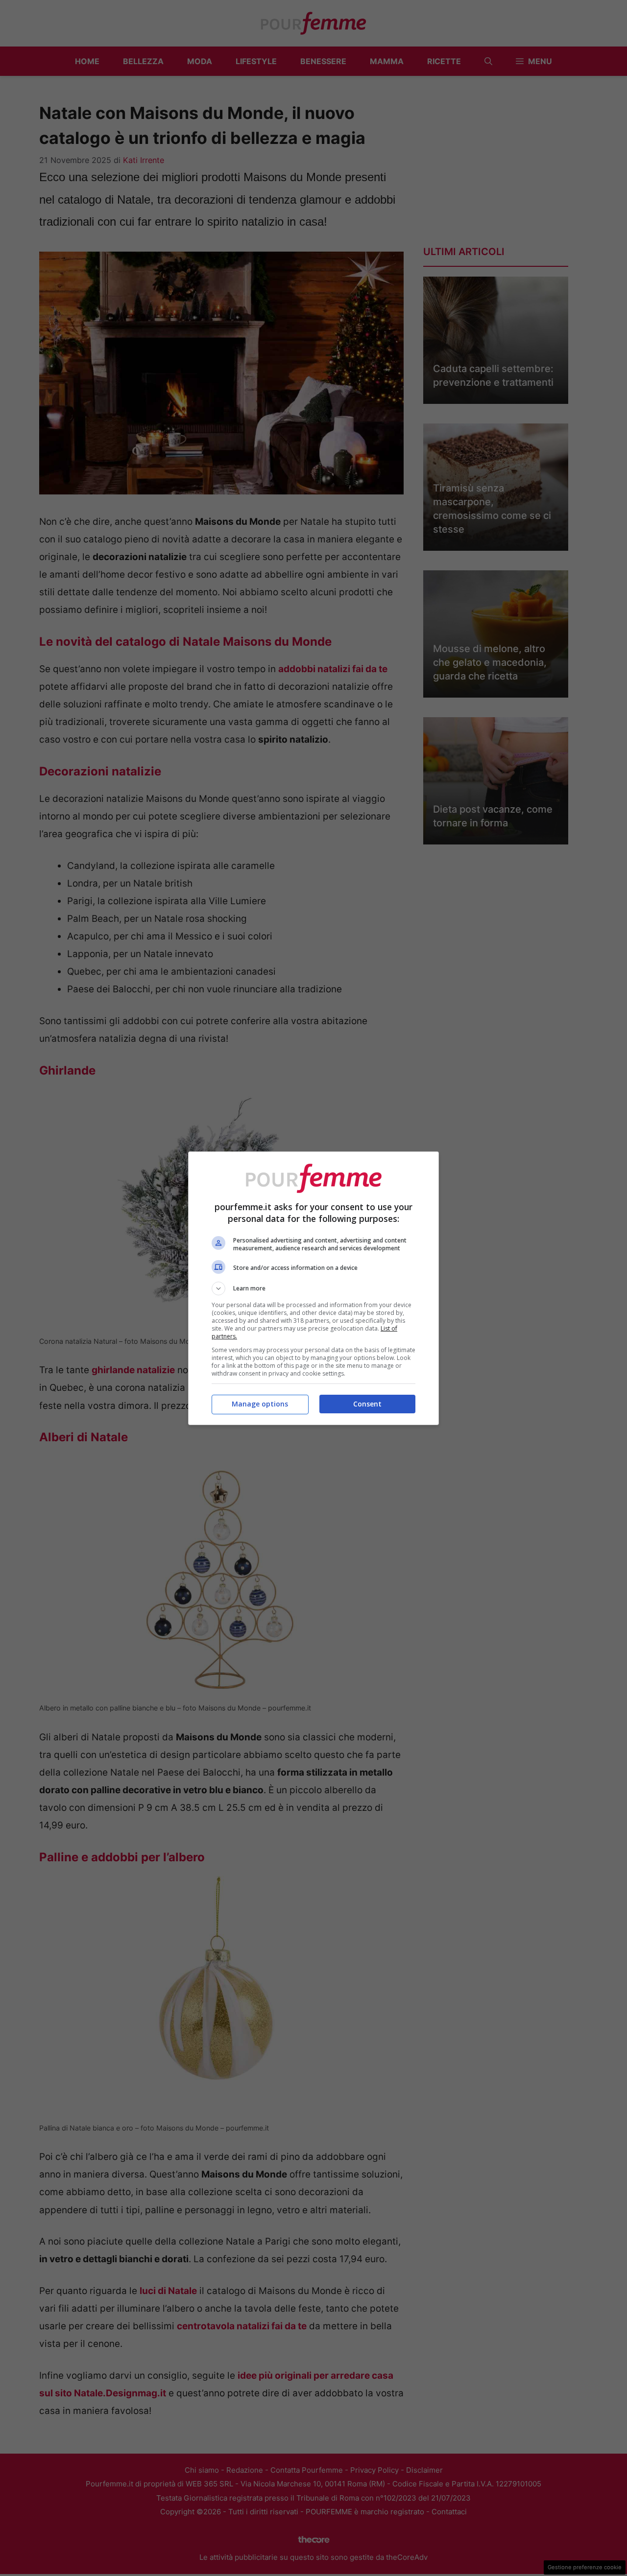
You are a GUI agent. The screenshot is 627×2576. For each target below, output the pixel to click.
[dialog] (313, 1288)
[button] (313, 1288)
